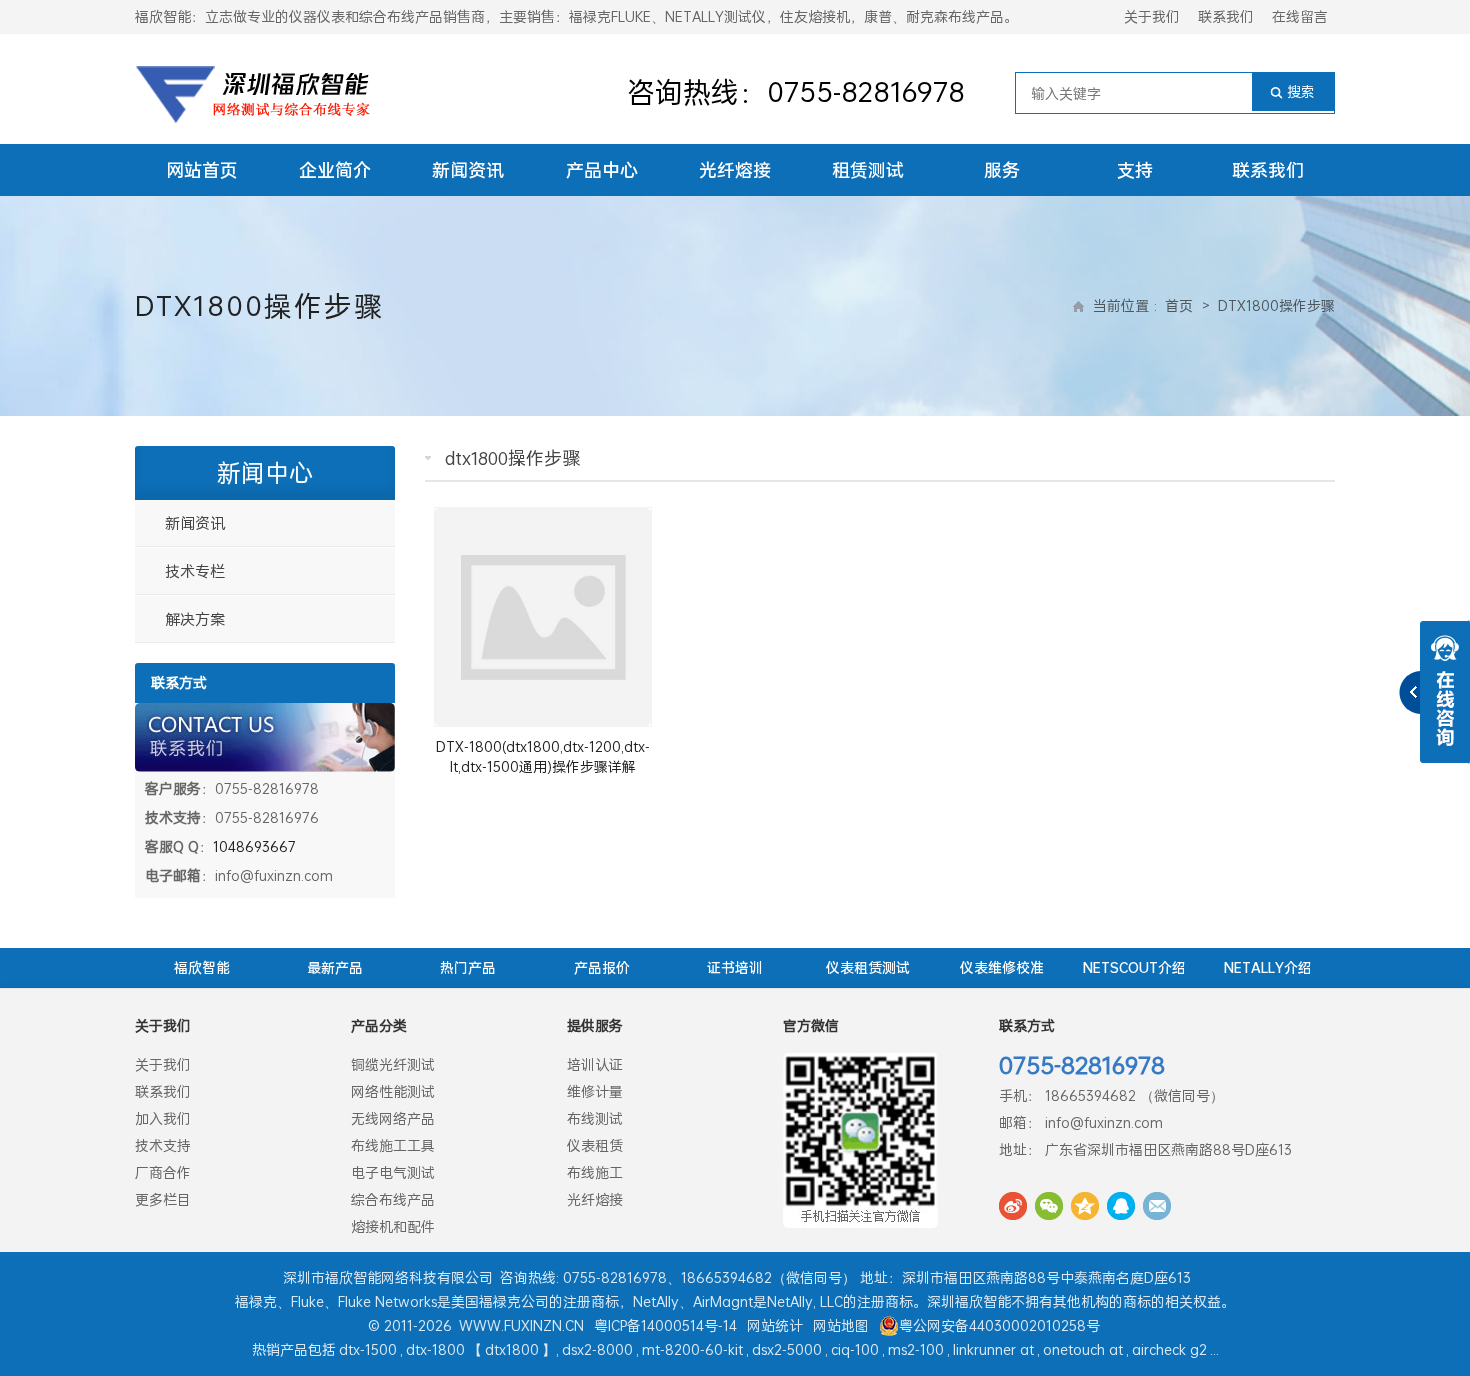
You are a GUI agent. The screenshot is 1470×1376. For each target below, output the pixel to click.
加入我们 (163, 1118)
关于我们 (1152, 16)
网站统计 (775, 1325)
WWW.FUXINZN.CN (521, 1325)
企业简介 (335, 170)
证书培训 (735, 967)
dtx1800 (512, 1349)
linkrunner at (993, 1349)
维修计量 (595, 1091)
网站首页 (202, 170)
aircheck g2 (1169, 1349)
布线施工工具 (393, 1145)
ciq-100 (855, 1349)
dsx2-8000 (597, 1349)
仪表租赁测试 (868, 967)
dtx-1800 (435, 1349)
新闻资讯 (468, 170)
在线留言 (1300, 16)
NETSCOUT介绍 (1134, 967)
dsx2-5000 (787, 1349)
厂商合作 (163, 1172)
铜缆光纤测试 (393, 1064)
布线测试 (595, 1118)
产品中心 (602, 170)
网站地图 (841, 1325)
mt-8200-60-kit (692, 1349)
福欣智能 (202, 967)
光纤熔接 (735, 170)
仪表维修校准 (1002, 967)
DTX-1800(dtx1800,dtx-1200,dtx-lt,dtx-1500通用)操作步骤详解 (543, 756)
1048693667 (254, 846)
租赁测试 (868, 170)
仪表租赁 (595, 1145)
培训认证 (595, 1064)
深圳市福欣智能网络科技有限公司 (388, 1277)
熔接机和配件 (393, 1226)
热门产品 (468, 967)
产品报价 (602, 967)
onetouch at (1083, 1349)
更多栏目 (163, 1199)
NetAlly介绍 (1268, 967)
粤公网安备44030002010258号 (999, 1325)
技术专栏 (195, 571)
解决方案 (195, 619)
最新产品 (335, 967)
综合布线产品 (393, 1199)
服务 (1002, 170)
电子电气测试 (393, 1172)
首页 (1179, 305)
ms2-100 (916, 1349)
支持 (1135, 170)
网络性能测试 (393, 1091)
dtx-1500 (368, 1349)
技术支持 (163, 1145)
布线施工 (595, 1172)
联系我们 (1226, 16)
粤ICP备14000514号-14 (665, 1325)
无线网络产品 (393, 1118)
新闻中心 (265, 473)
